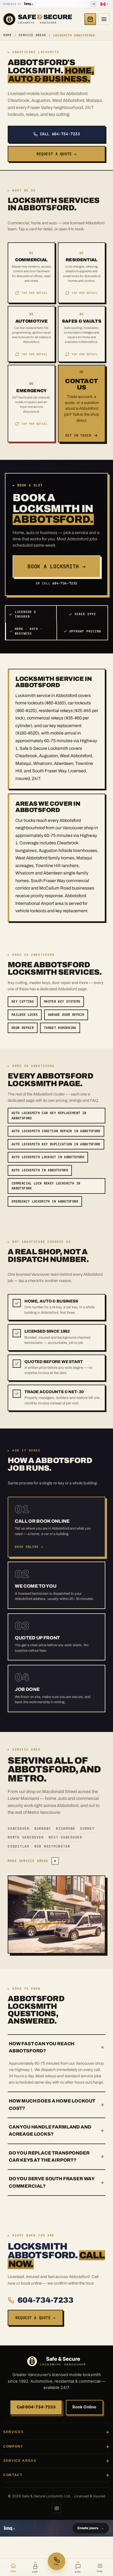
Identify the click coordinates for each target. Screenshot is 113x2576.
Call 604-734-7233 (60, 134)
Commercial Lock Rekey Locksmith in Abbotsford (46, 1186)
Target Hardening (60, 1028)
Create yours (91, 2528)
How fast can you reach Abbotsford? (57, 2047)
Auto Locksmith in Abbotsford (40, 1170)
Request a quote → (56, 154)
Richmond (66, 1828)
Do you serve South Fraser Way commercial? (56, 2182)
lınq (27, 4)
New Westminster (52, 1846)
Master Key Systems (62, 1002)
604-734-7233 (45, 2300)
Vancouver (19, 1828)
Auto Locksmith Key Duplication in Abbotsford (56, 1144)
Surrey (87, 1828)
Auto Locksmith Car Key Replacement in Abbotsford (49, 1116)
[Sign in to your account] (93, 4)
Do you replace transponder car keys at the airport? (56, 2157)
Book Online (84, 2407)
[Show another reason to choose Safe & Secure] (17, 1303)
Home (8, 35)
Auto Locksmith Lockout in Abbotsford (48, 1157)
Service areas (20, 2461)
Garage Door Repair (66, 1015)
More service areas (32, 1861)
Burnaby (43, 1828)
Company (13, 2446)
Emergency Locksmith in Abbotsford (45, 1201)
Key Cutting (23, 1002)
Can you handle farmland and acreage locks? (56, 2131)
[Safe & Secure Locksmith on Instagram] (56, 2508)
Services (13, 2432)
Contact (13, 2475)
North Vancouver (26, 1837)
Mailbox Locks (25, 1015)
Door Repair (23, 1028)
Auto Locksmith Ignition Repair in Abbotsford (56, 1131)
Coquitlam (19, 1846)
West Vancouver (65, 1837)
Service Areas (32, 35)
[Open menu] (104, 19)
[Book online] (90, 19)
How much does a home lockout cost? (56, 2105)
